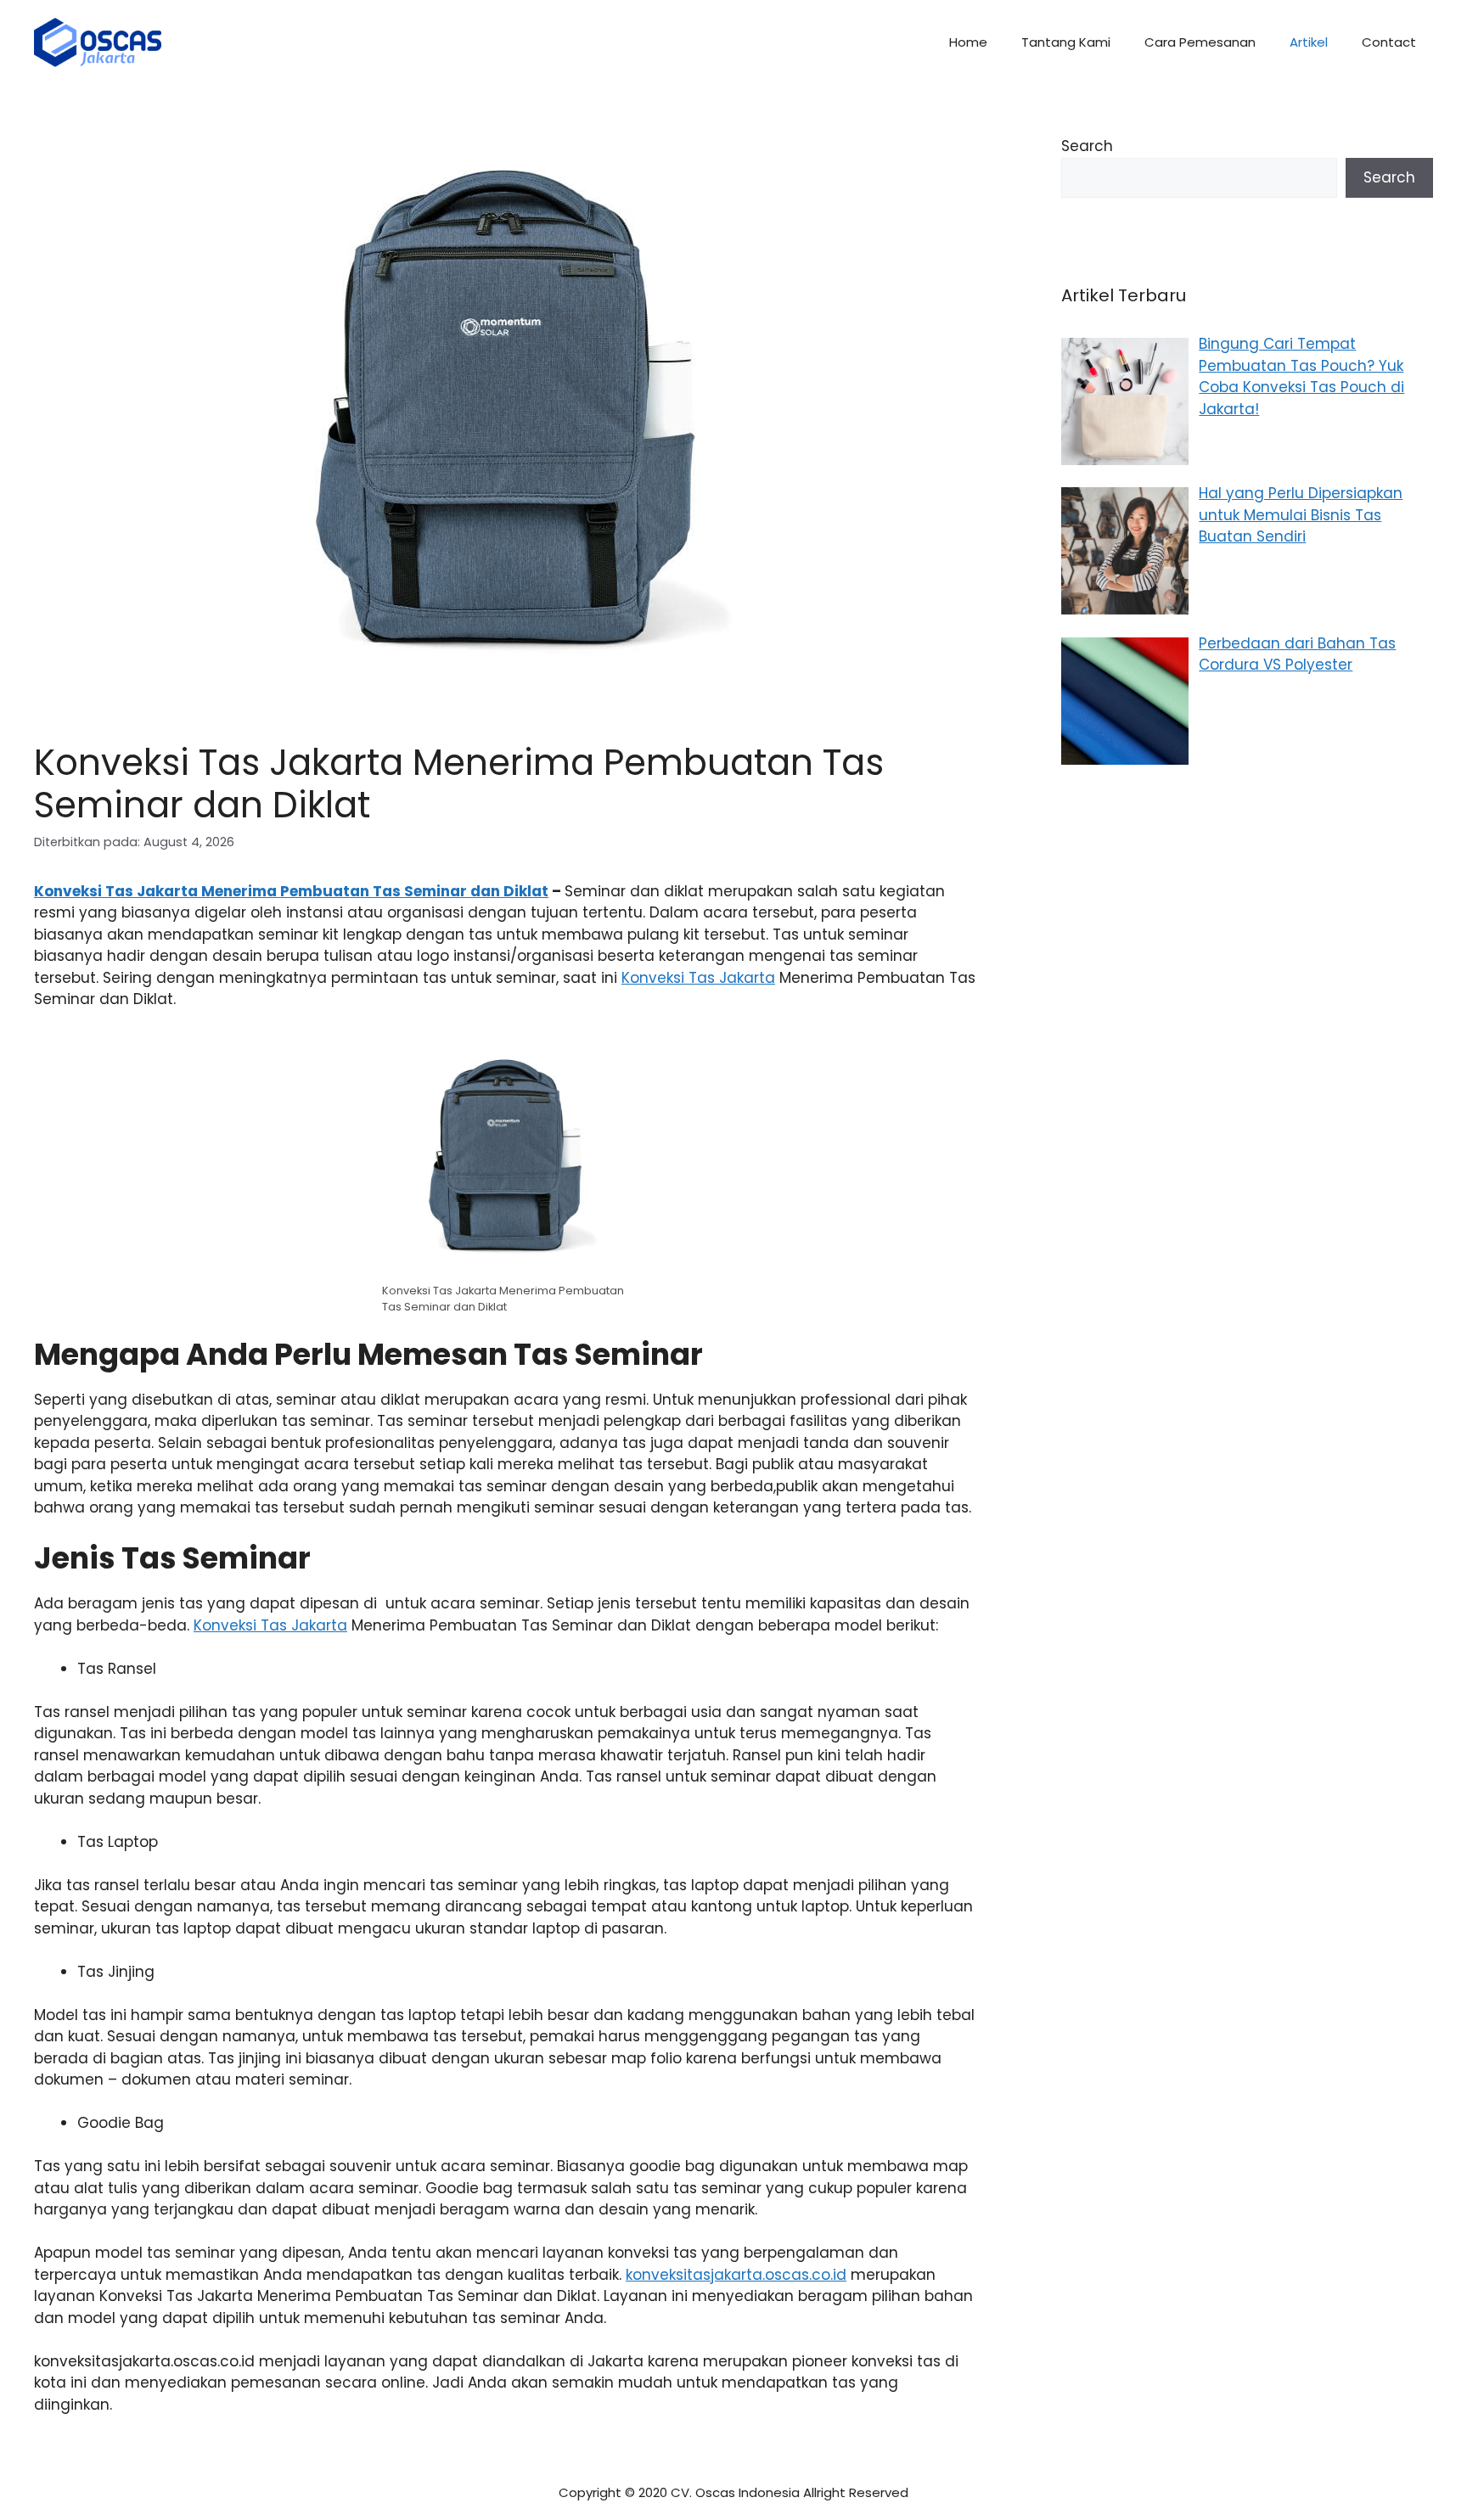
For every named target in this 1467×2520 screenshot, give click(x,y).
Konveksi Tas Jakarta (698, 978)
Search (1087, 146)
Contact (1389, 42)
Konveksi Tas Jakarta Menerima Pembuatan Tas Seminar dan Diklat (291, 891)
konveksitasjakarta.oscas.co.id (736, 2275)
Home (968, 42)
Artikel (1309, 42)
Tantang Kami (1066, 42)
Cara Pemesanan (1200, 42)
